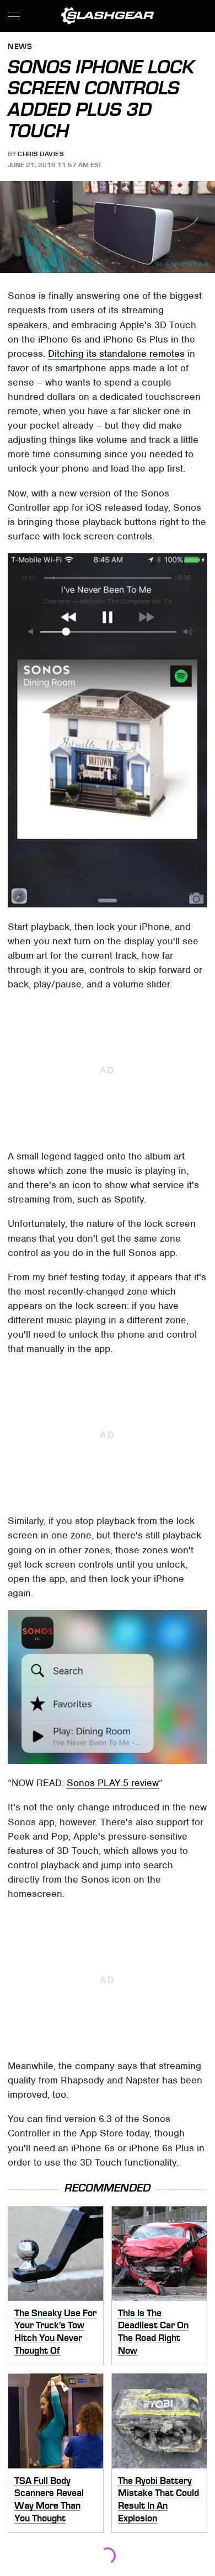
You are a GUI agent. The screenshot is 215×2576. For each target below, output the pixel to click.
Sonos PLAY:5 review (113, 1783)
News (20, 47)
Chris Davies (41, 154)
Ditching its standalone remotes (116, 354)
